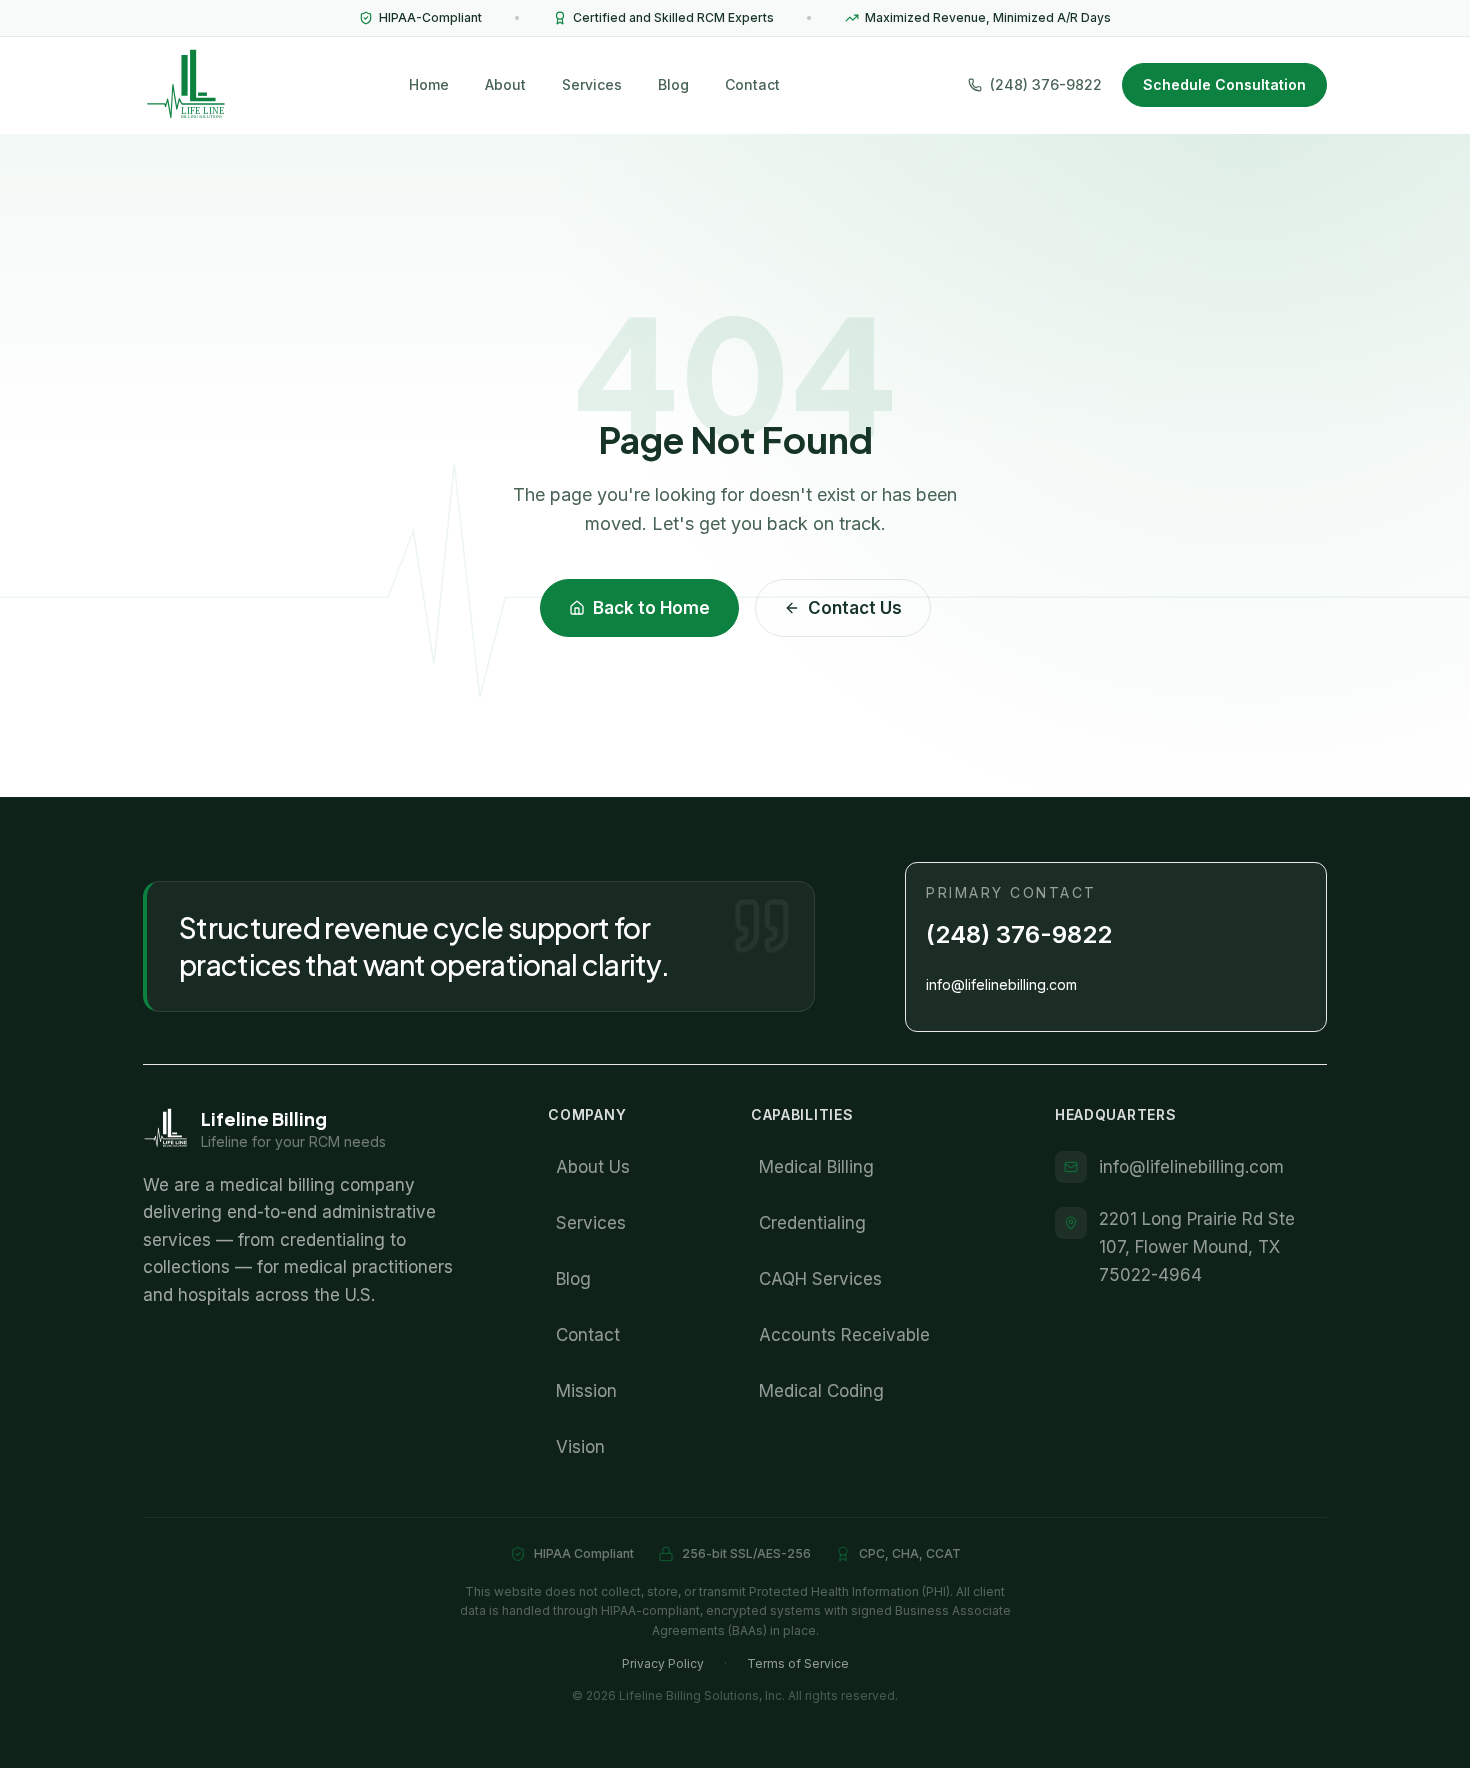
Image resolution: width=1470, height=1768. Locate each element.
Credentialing (812, 1223)
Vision (580, 1447)
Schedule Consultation (1224, 84)
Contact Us (855, 608)
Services (592, 84)
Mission (586, 1391)
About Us (593, 1167)
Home (429, 84)
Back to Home (651, 608)
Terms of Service (798, 1663)
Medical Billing (816, 1167)
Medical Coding (821, 1391)
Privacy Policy (663, 1663)
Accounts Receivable (844, 1335)
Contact (752, 84)
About (505, 84)
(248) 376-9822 (1019, 934)
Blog (673, 84)
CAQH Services (820, 1279)
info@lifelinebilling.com (1001, 984)
